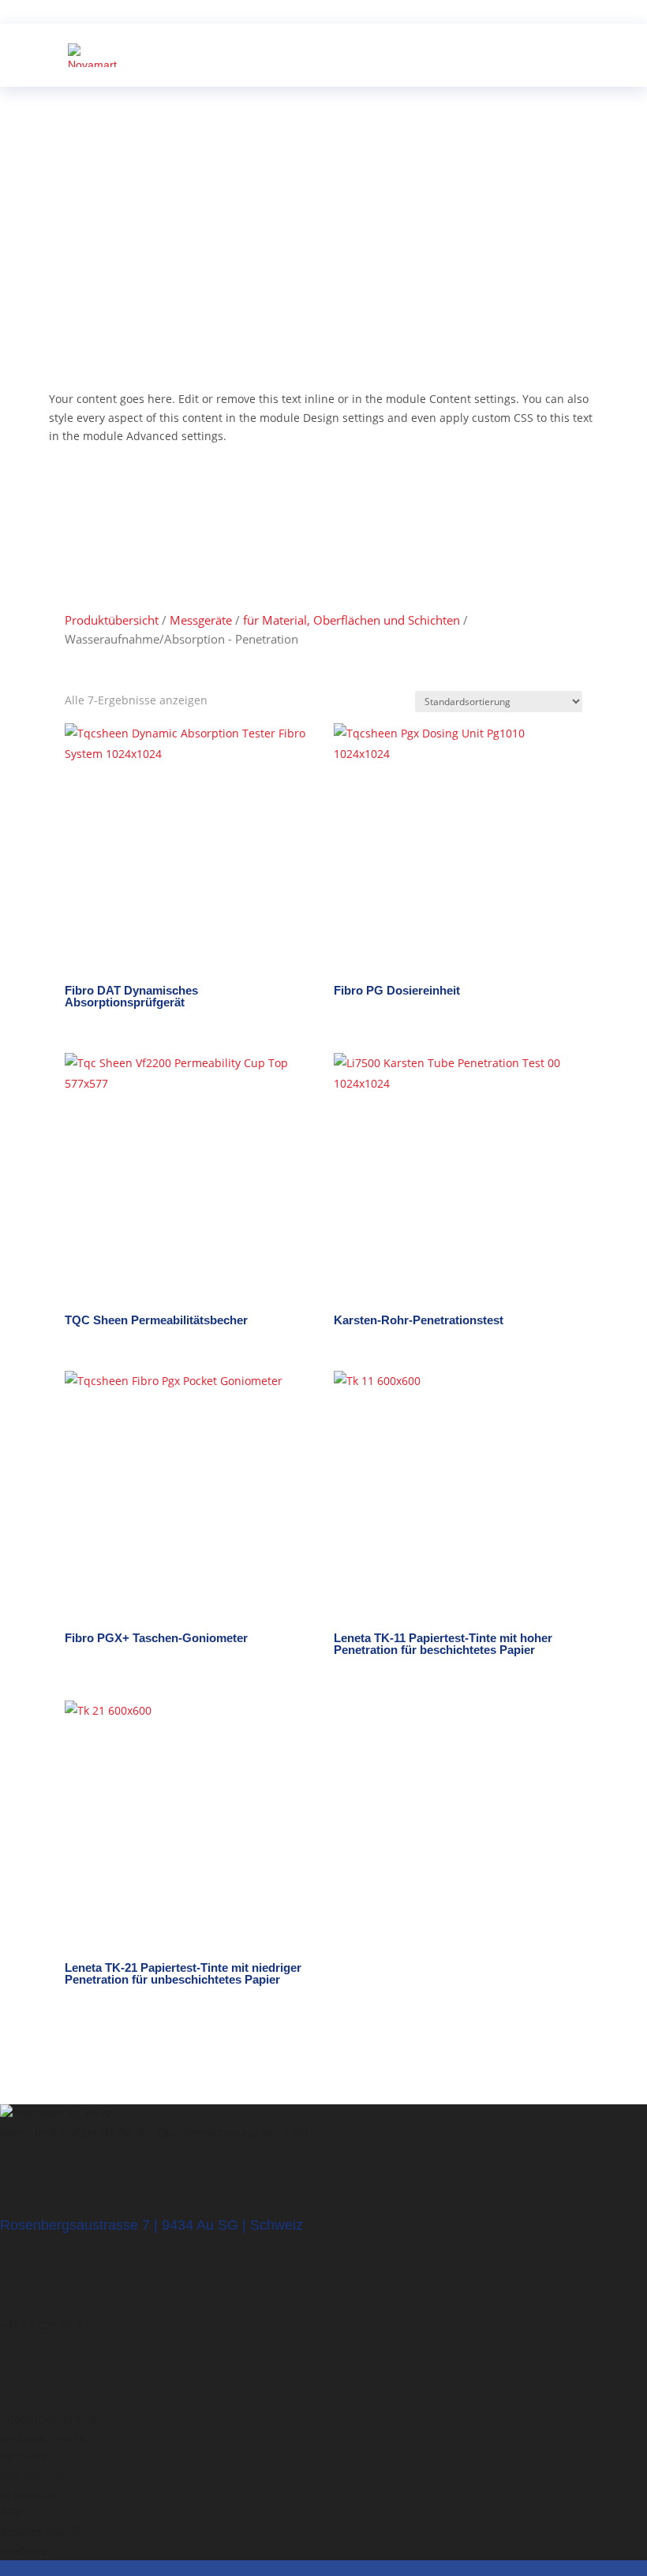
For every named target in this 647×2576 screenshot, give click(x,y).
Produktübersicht (112, 620)
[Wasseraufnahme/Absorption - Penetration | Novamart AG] (93, 54)
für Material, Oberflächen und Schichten (352, 620)
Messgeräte (201, 620)
